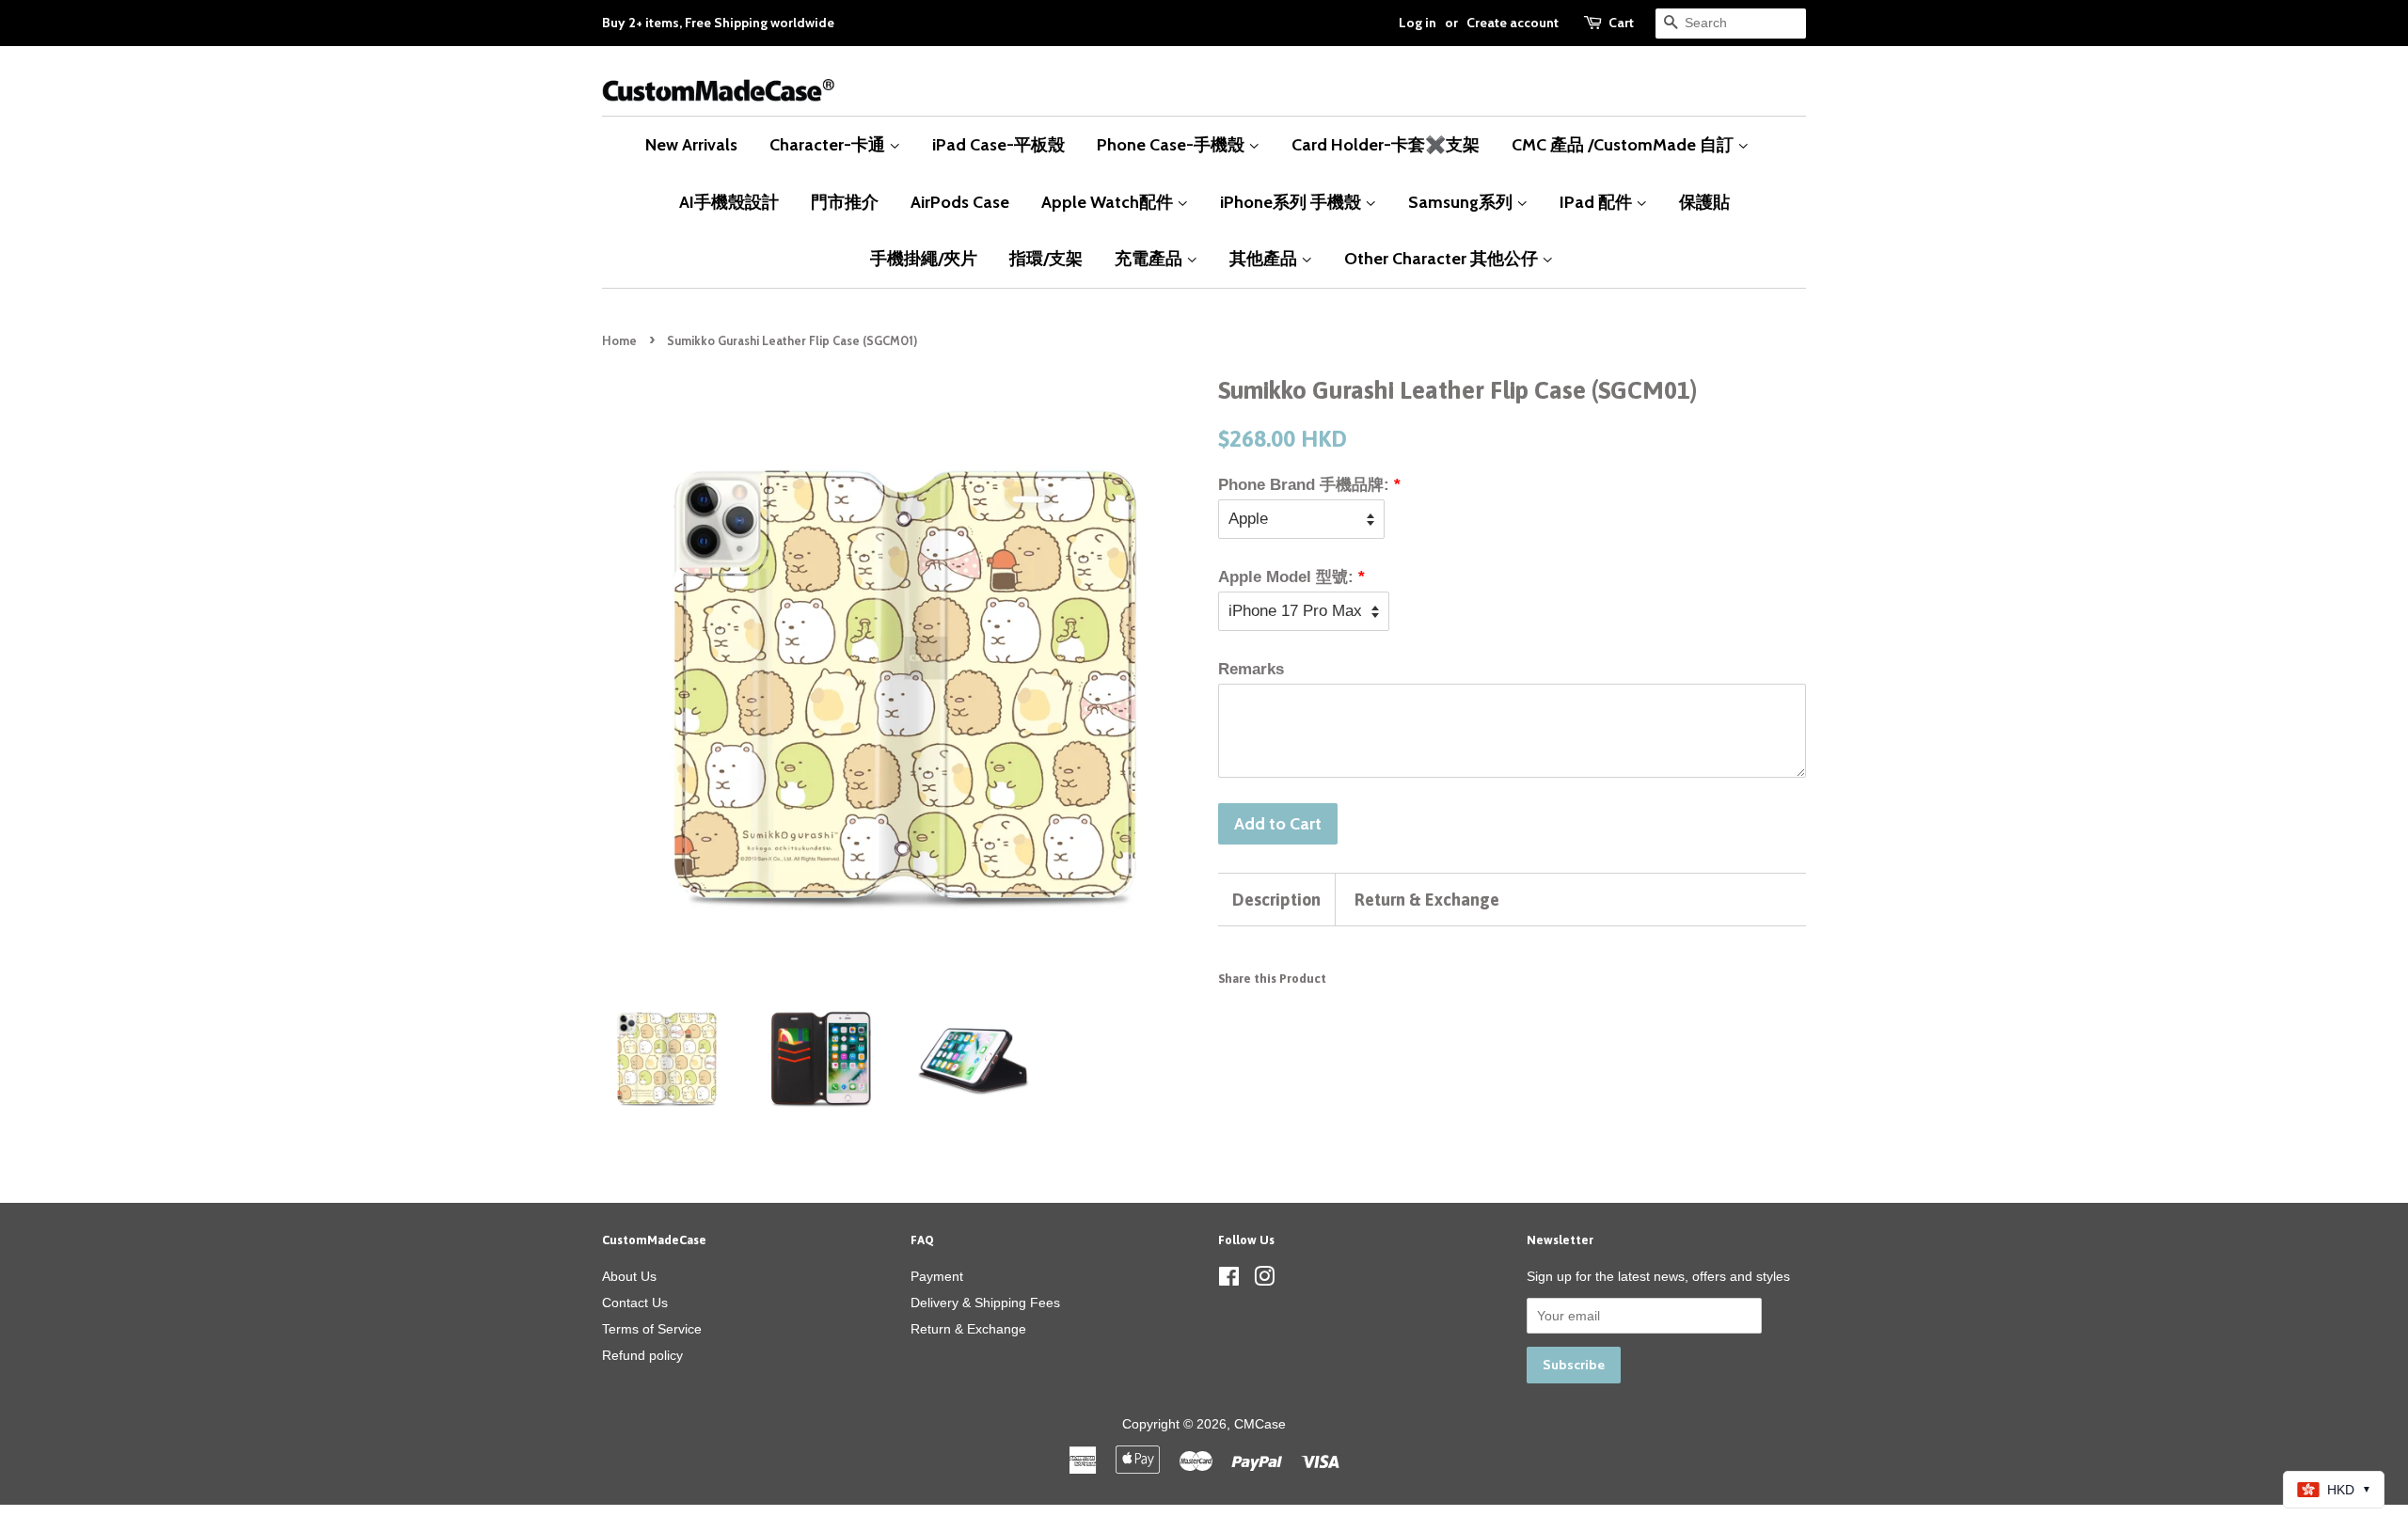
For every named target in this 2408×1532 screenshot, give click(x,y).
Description (1276, 900)
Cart (1621, 23)
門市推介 (845, 202)
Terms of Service (652, 1329)
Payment (937, 1276)
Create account (1513, 23)
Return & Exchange (1427, 900)
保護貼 (1704, 202)
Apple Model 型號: (1286, 577)
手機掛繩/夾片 (924, 258)
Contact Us (635, 1303)
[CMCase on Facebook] (1229, 1280)
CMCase (1260, 1424)
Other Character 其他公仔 (1443, 258)
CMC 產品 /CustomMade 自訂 (1624, 144)
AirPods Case (960, 202)
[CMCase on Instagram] (1264, 1280)
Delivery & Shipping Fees (985, 1303)
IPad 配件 (1598, 202)
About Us (629, 1276)
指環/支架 (1046, 258)
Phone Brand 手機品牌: (1304, 485)
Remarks (1251, 669)
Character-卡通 (829, 144)
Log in (1418, 23)
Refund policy (642, 1355)
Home (619, 341)
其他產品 (1265, 258)
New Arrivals (691, 144)
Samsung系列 (1462, 202)
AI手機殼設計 (729, 202)
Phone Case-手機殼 (1172, 144)
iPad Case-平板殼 (998, 144)
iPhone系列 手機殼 (1292, 202)
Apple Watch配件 (1109, 202)
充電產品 (1150, 258)
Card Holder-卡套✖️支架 (1386, 144)
